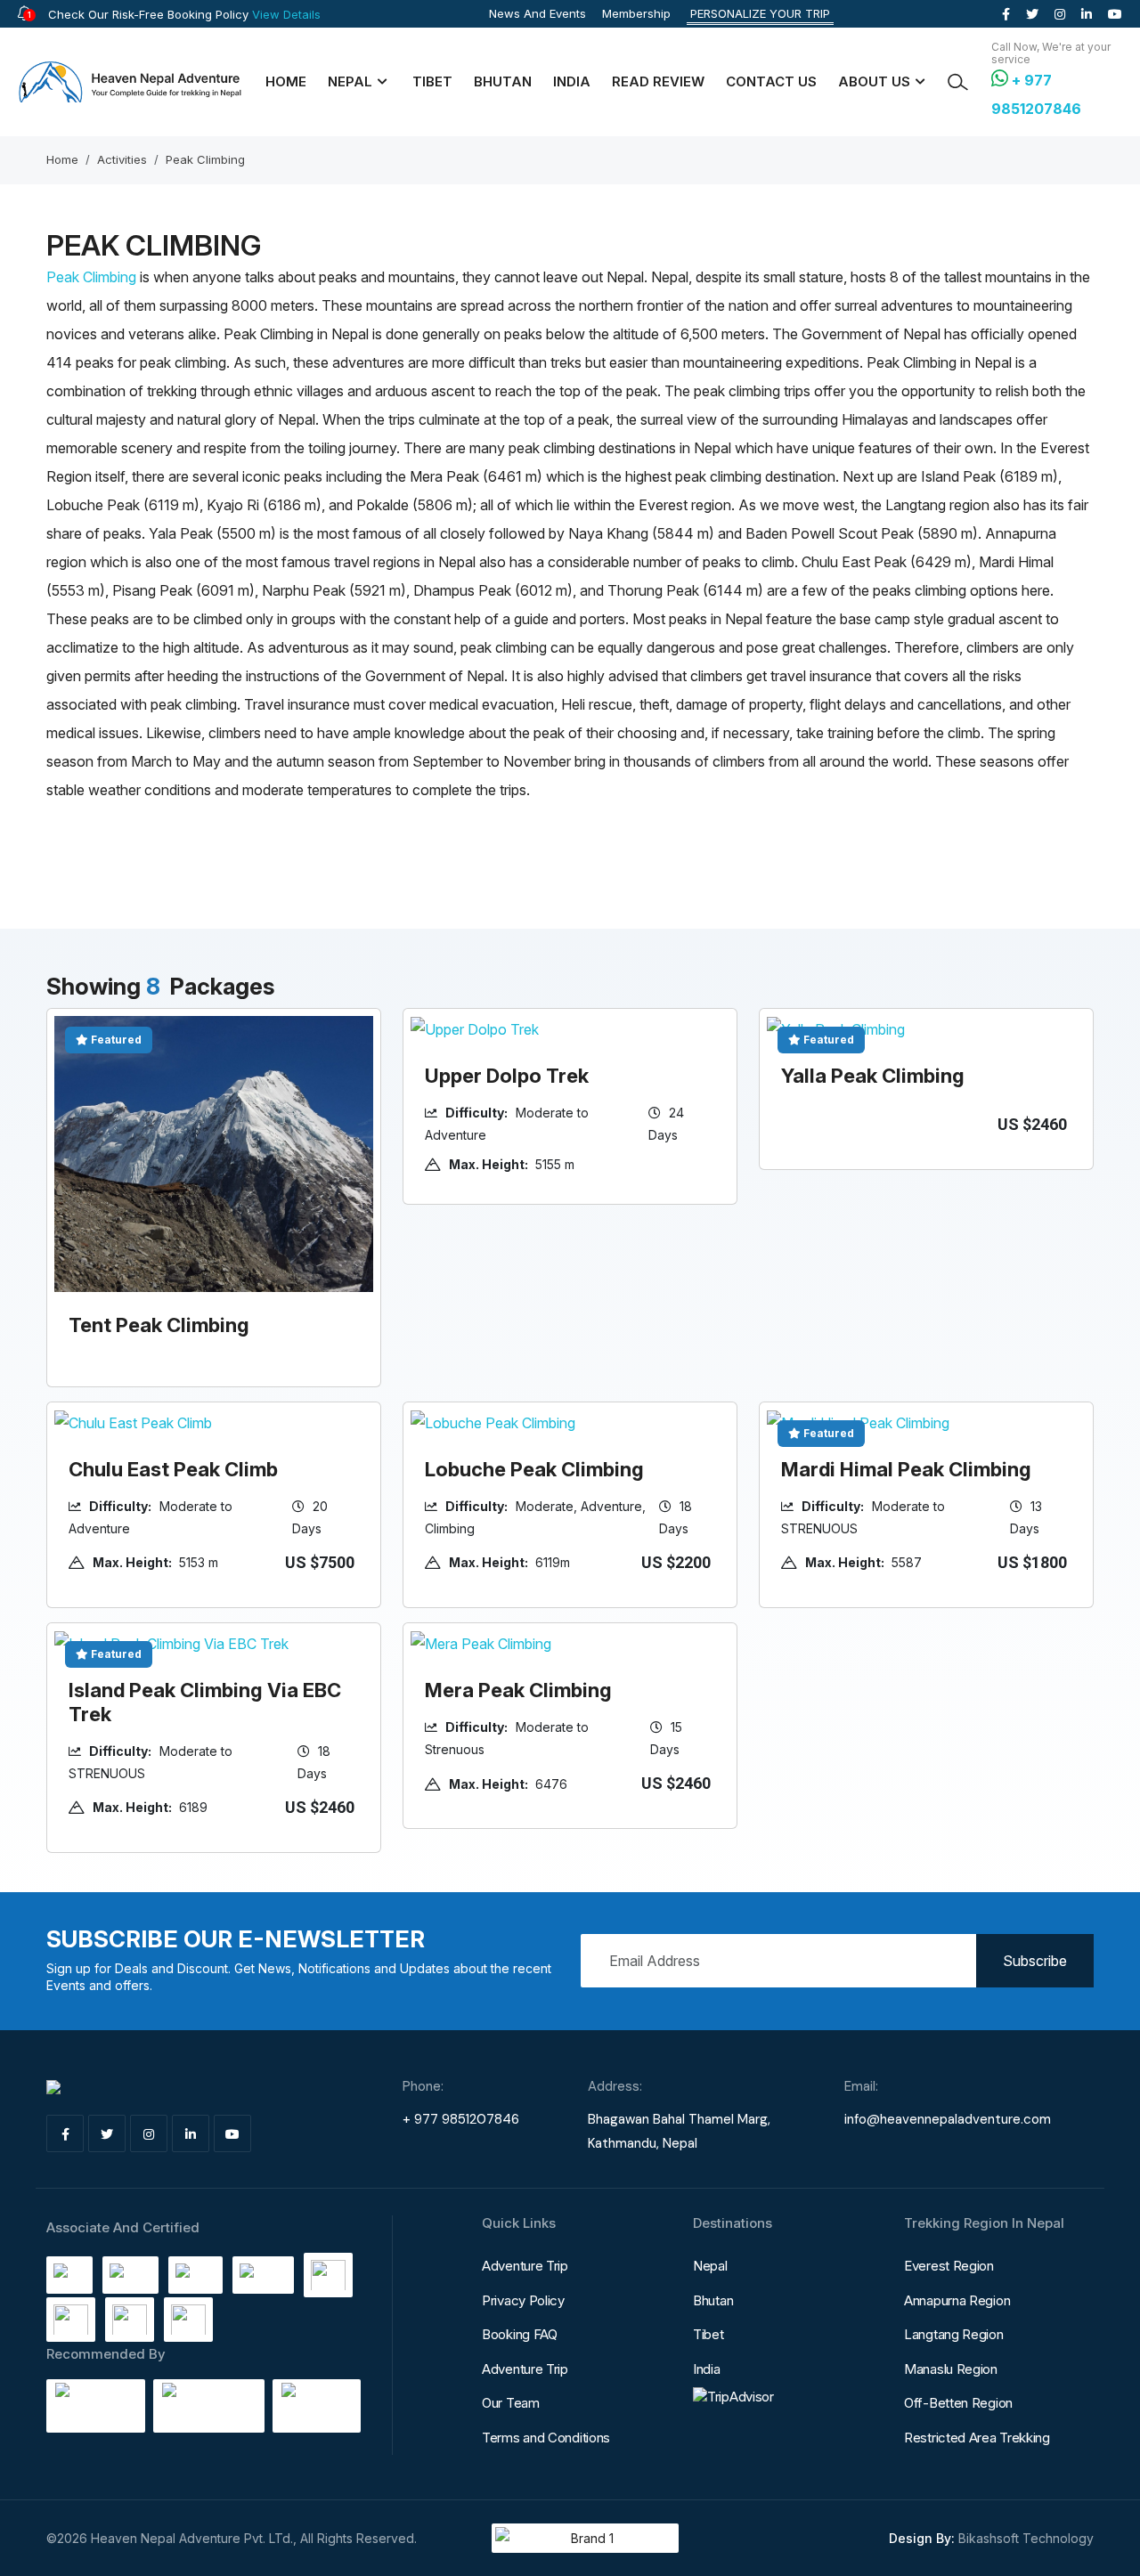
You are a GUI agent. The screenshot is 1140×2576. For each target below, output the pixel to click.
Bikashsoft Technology (1026, 2538)
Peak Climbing (205, 159)
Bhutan (503, 81)
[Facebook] (1006, 14)
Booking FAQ (520, 2334)
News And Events (537, 13)
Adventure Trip (525, 2266)
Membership (636, 13)
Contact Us (771, 81)
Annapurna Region (957, 2300)
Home (286, 81)
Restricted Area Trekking (977, 2438)
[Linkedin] (1087, 14)
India (572, 81)
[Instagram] (1060, 14)
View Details (286, 14)
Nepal (710, 2266)
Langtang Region (954, 2334)
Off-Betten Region (958, 2403)
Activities (122, 159)
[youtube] (1115, 14)
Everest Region (949, 2266)
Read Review (658, 81)
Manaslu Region (951, 2369)
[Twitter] (1032, 14)
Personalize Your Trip (760, 13)
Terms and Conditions (546, 2438)
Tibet (432, 81)
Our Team (511, 2403)
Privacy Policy (523, 2300)
